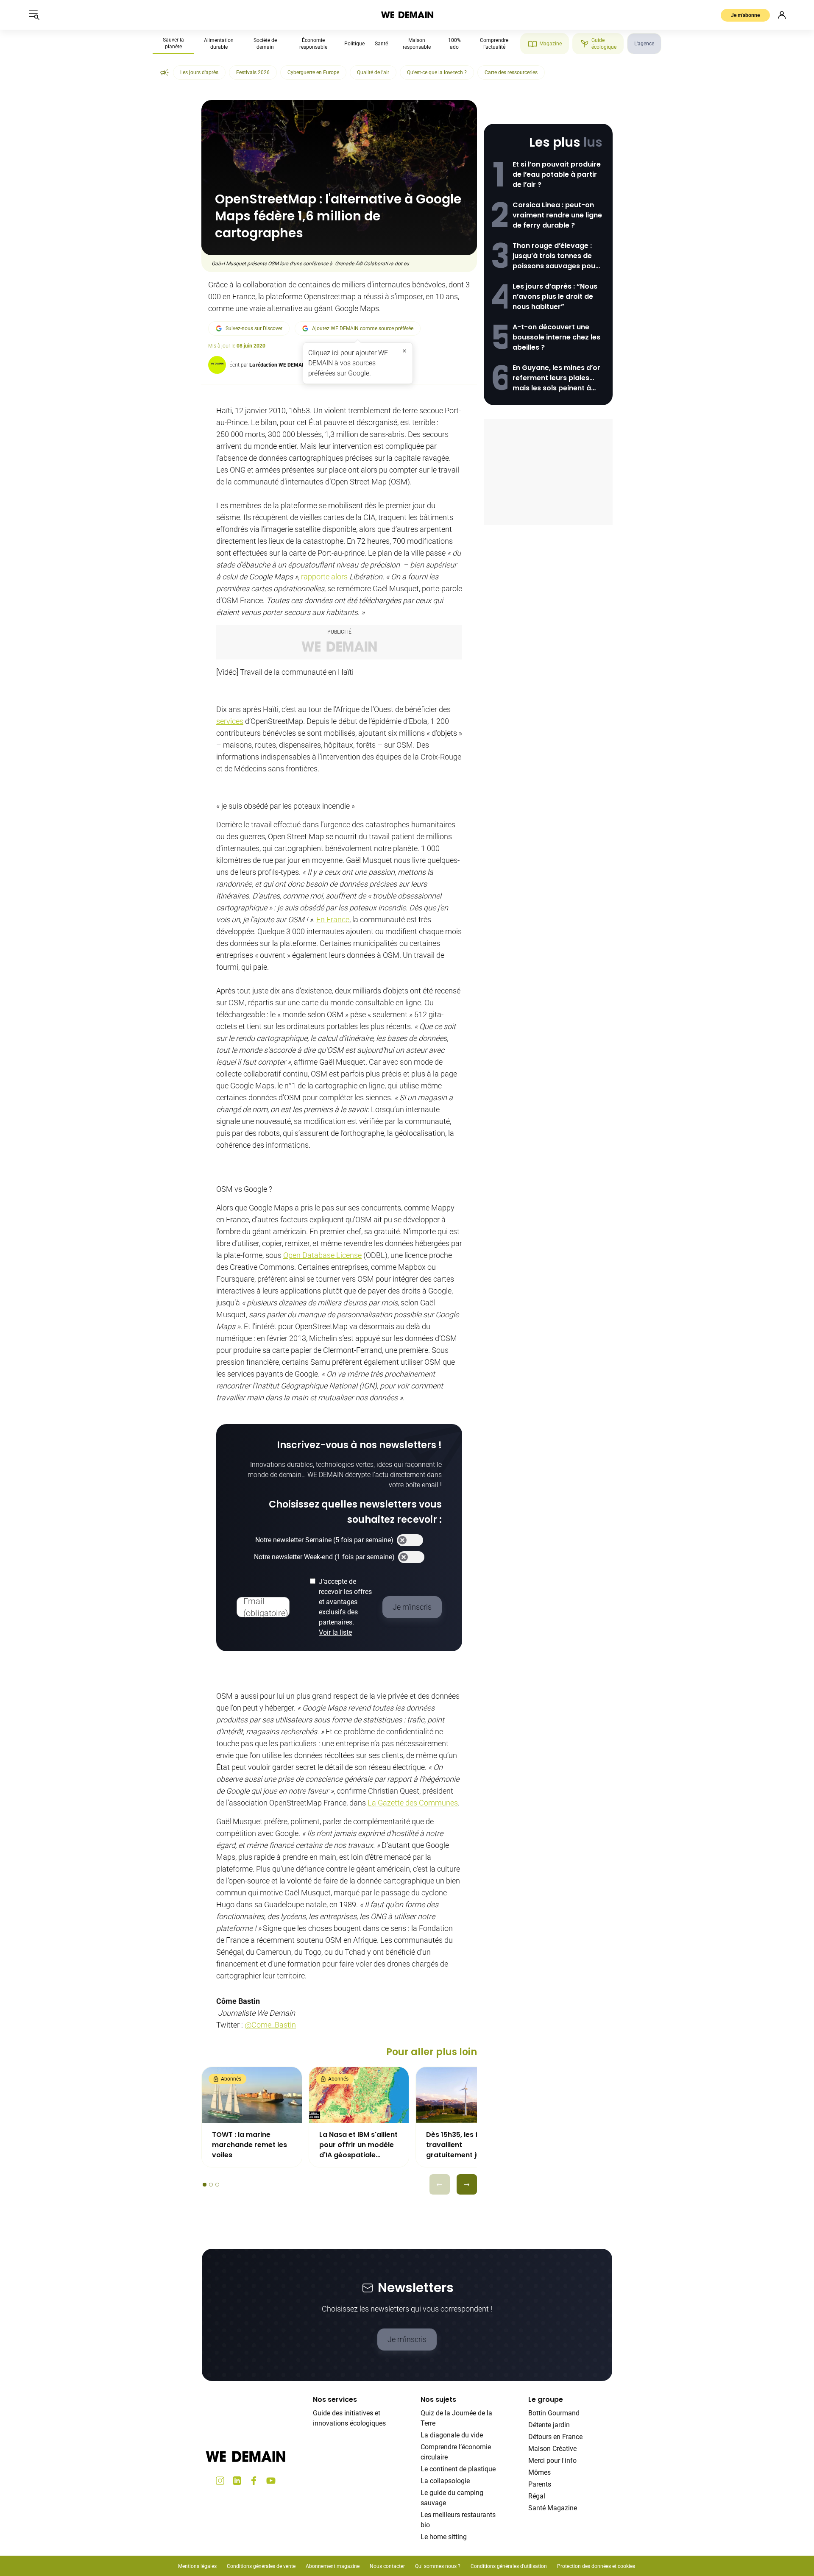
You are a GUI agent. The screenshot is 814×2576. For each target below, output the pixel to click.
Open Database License (322, 1255)
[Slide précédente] (440, 2184)
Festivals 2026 (253, 72)
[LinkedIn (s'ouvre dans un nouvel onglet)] (237, 2481)
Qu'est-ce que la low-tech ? (437, 72)
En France (333, 919)
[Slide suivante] (467, 2184)
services (230, 721)
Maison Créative (552, 2449)
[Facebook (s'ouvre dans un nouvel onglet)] (254, 2481)
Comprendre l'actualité (494, 44)
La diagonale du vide (452, 2435)
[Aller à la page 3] (217, 2185)
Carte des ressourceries (511, 72)
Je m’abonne (745, 15)
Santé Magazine (553, 2508)
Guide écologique (604, 44)
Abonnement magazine (333, 2566)
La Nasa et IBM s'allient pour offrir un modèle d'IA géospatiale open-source (358, 2145)
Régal (537, 2496)
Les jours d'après (199, 72)
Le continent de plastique (458, 2469)
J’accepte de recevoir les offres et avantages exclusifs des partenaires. (345, 1607)
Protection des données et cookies (597, 2566)
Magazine (551, 44)
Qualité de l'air (373, 72)
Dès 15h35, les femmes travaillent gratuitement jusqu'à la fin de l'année (465, 2145)
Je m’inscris (407, 2339)
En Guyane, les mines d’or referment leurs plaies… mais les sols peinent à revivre (556, 378)
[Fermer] (404, 351)
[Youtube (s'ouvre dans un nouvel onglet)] (271, 2481)
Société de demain (265, 44)
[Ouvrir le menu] (34, 15)
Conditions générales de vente (261, 2566)
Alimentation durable (219, 44)
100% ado (454, 44)
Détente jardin (549, 2425)
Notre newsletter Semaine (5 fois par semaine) (324, 1540)
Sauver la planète (173, 43)
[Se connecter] (782, 15)
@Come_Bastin (270, 2025)
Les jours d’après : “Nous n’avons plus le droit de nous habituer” (555, 296)
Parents (540, 2484)
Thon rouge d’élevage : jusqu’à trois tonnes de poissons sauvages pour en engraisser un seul (555, 256)
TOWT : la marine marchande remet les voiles (249, 2145)
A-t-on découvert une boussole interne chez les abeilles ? (556, 337)
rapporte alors (324, 577)
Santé (381, 44)
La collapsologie (445, 2481)
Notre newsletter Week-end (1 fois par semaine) (324, 1557)
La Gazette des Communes (413, 1803)
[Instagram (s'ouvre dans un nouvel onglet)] (220, 2481)
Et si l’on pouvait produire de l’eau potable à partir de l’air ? (557, 174)
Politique (354, 44)
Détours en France (555, 2437)
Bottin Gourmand (554, 2413)
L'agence (644, 44)
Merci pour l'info (552, 2461)
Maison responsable (417, 44)
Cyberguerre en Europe (313, 72)
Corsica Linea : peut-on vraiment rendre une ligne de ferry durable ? (557, 215)
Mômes (539, 2472)
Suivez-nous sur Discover (254, 328)
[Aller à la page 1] (205, 2185)
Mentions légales (197, 2566)
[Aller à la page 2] (211, 2185)
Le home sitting (444, 2537)
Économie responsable (313, 44)
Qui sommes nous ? (438, 2566)
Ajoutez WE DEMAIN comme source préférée (363, 328)
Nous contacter (387, 2566)
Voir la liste (335, 1632)
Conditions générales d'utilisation (509, 2566)
